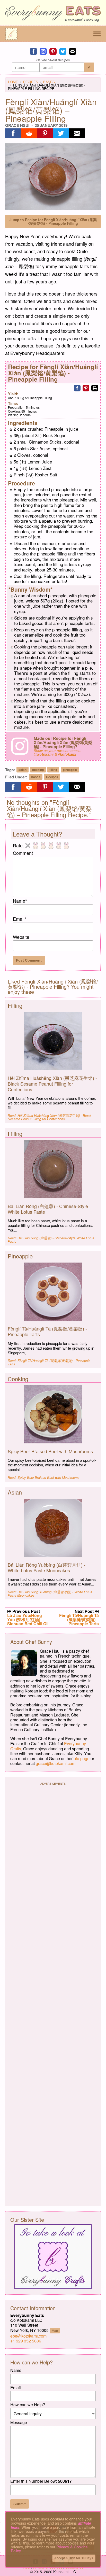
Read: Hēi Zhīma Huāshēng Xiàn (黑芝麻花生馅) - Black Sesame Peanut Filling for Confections (50, 1117)
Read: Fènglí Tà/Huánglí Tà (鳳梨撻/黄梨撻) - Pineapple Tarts (49, 1362)
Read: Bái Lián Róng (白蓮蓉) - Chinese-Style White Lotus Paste (51, 1240)
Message (19, 2422)
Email (20, 919)
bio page (82, 1758)
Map (55, 2330)
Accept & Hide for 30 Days (74, 2558)
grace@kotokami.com (56, 1763)
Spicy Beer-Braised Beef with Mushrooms (50, 1451)
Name (20, 901)
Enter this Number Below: (41, 2481)
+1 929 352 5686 (26, 2341)
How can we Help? (28, 2405)
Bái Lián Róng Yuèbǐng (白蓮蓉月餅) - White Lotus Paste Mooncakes (47, 1567)
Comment (23, 853)
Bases (49, 82)
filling (53, 770)
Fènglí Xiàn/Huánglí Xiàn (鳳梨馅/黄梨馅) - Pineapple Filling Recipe (47, 87)
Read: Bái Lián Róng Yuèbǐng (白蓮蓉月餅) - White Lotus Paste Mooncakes (50, 1593)
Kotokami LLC (65, 2572)
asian (23, 770)
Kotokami (75, 20)
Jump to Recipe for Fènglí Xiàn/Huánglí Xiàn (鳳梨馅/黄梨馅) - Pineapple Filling (53, 221)
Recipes (31, 82)
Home (13, 82)
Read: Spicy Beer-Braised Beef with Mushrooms (44, 1477)
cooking (38, 770)
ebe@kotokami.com (28, 2336)
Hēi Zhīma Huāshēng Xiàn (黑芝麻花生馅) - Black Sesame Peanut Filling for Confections (52, 1083)
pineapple (70, 770)
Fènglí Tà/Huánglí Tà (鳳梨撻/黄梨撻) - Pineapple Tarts (47, 1331)
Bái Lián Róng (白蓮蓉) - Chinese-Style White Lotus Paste (48, 1209)
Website (21, 937)
